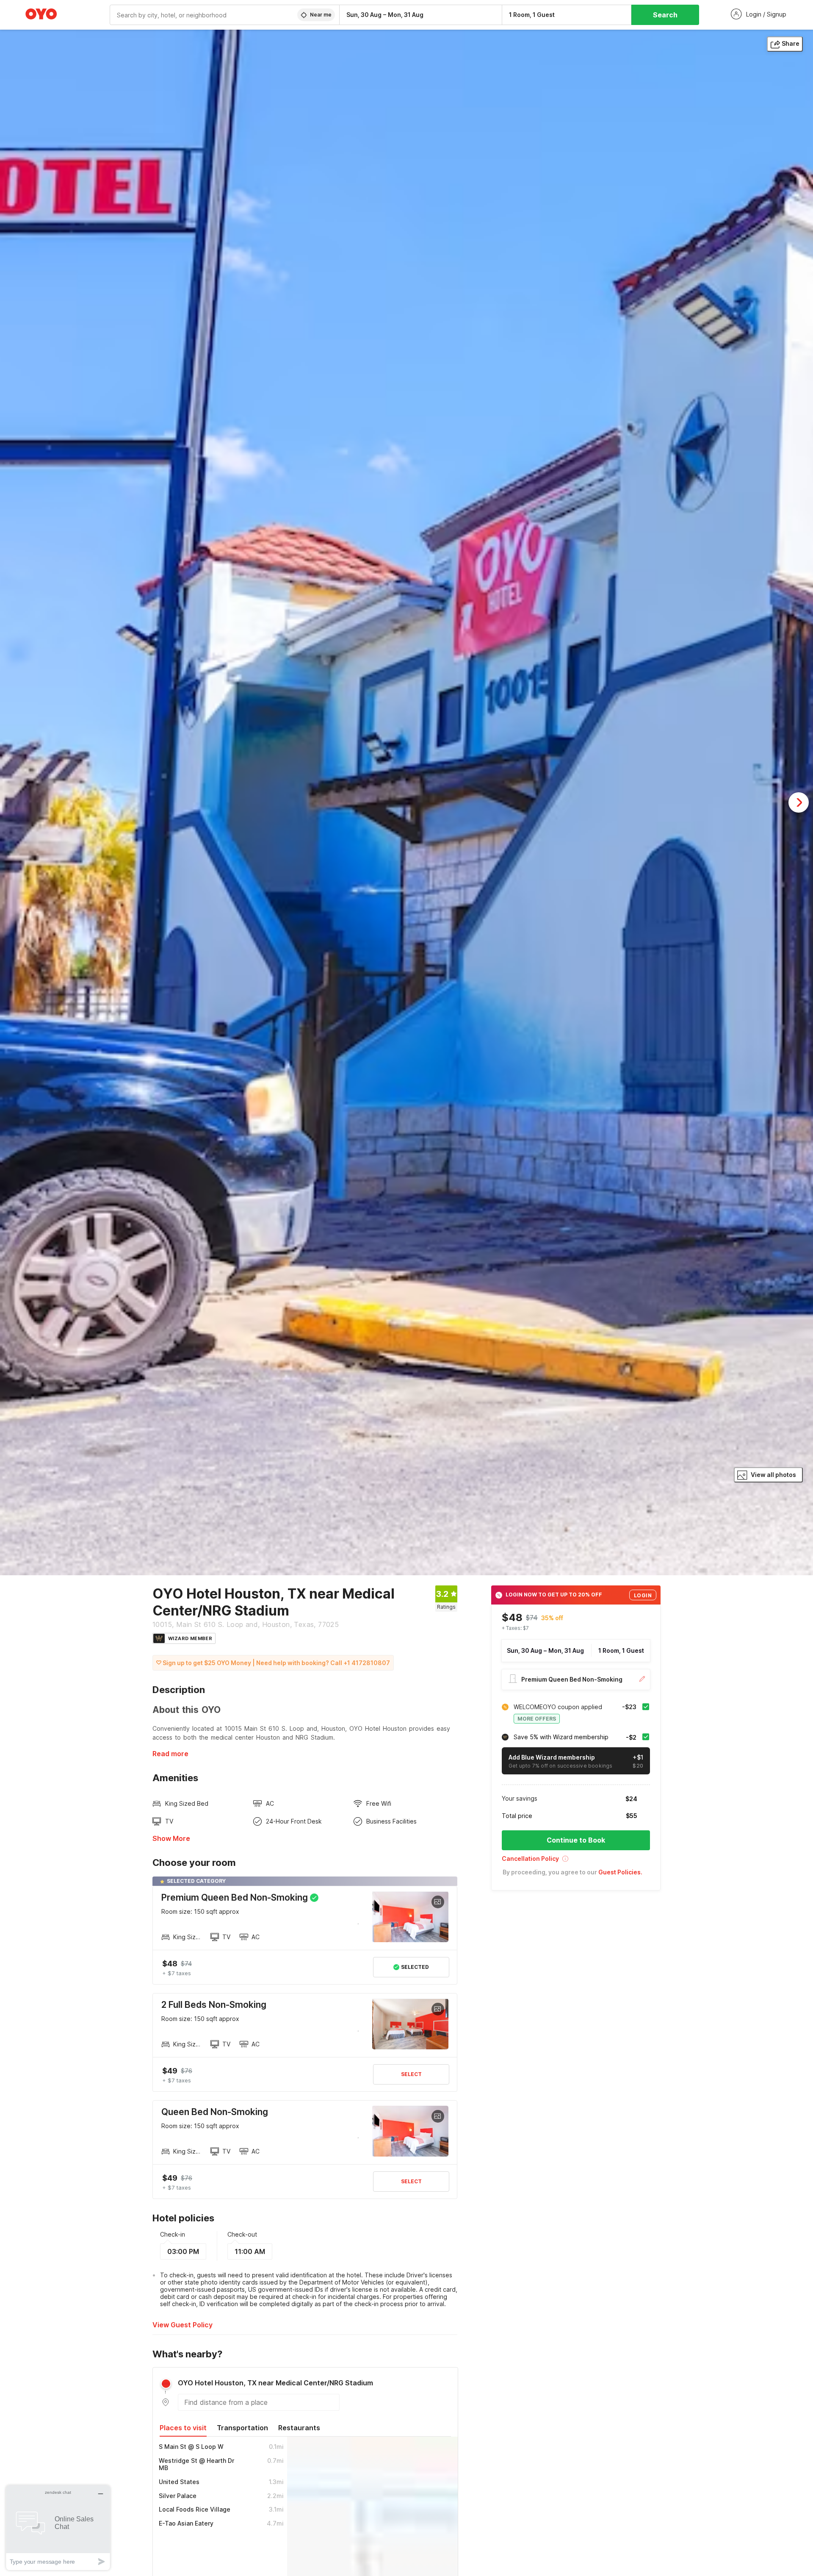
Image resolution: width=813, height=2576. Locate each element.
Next (799, 802)
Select (411, 2074)
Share (791, 43)
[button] (576, 1861)
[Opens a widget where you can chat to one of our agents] (58, 2527)
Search (665, 15)
